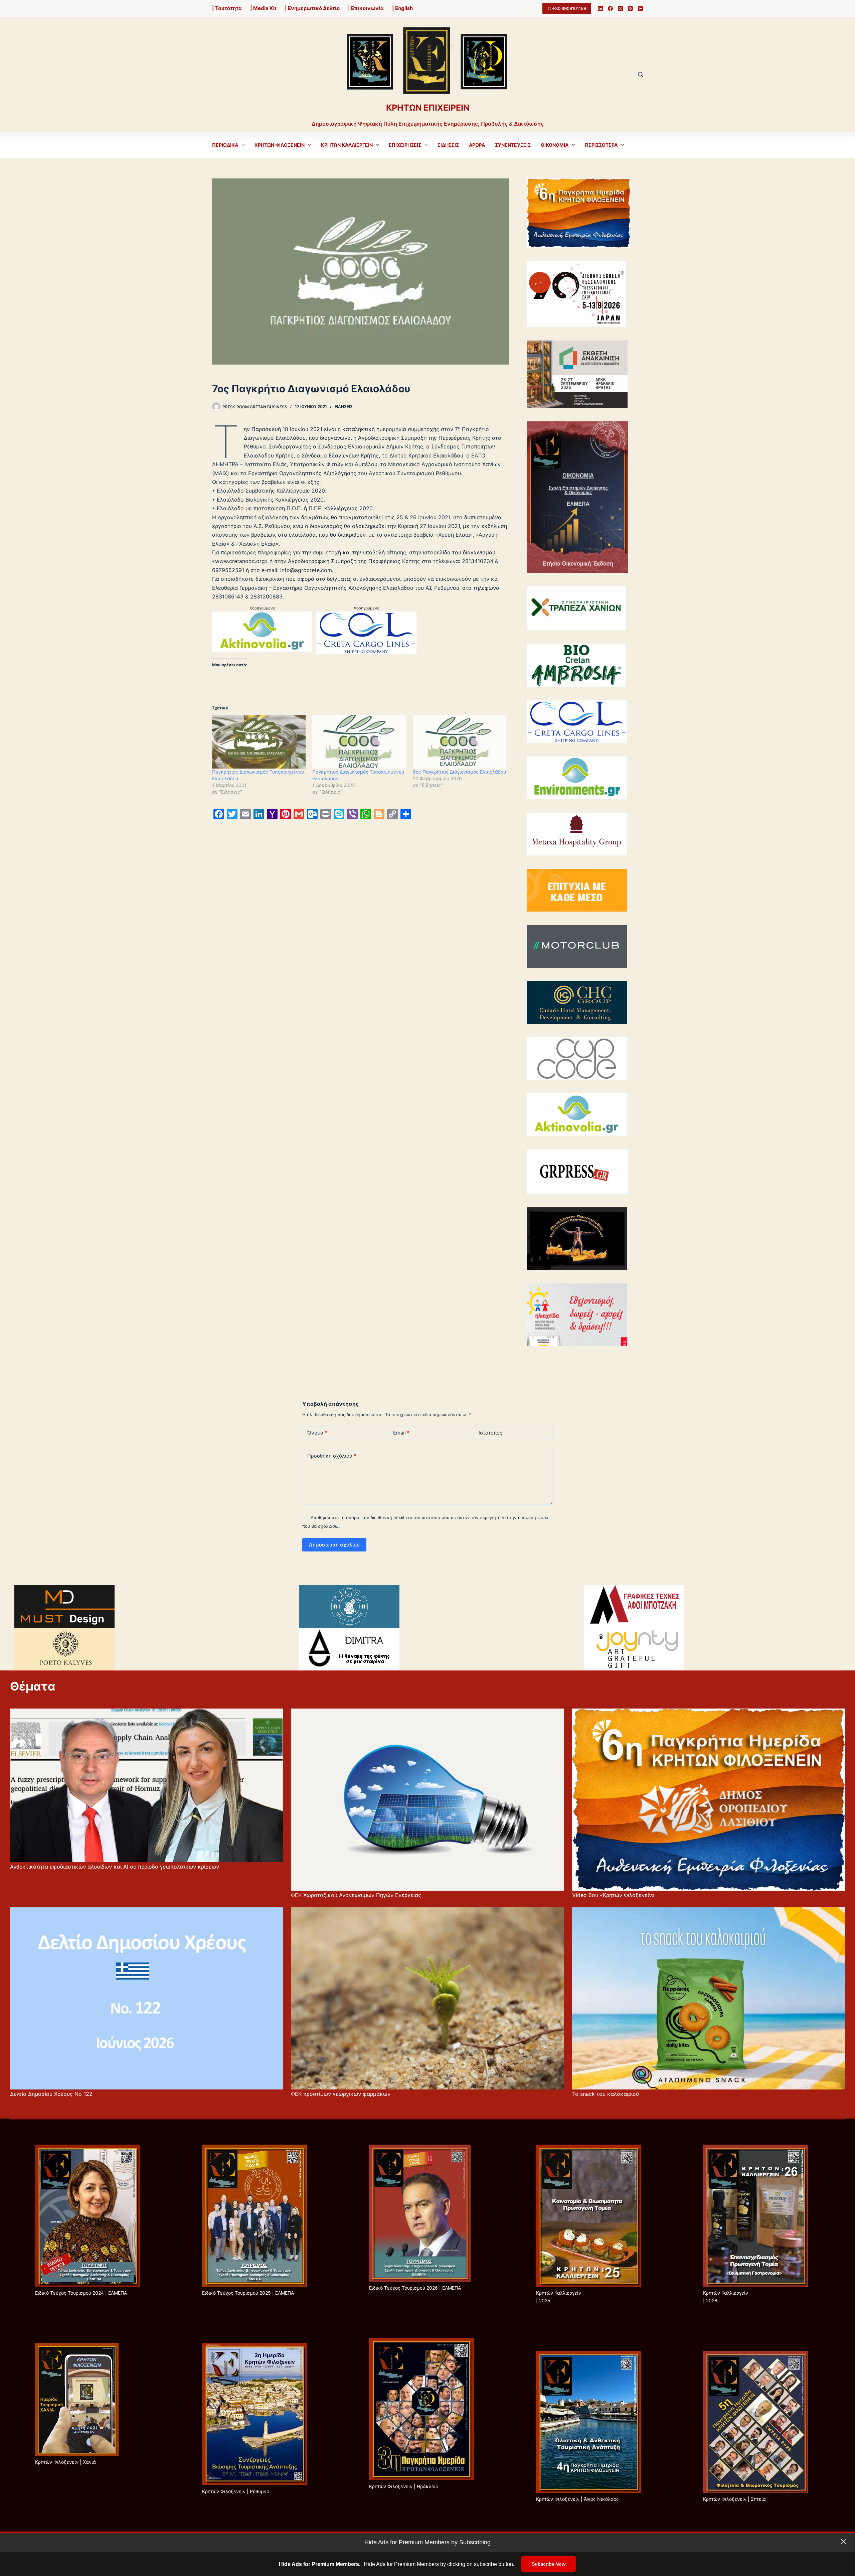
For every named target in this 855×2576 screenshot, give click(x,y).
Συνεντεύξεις (513, 145)
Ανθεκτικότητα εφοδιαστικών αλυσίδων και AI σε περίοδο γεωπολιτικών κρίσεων (115, 1867)
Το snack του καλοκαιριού (606, 2094)
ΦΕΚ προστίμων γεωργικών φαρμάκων (341, 2094)
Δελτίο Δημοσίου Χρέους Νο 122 (51, 2094)
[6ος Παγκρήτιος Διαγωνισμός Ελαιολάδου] (460, 742)
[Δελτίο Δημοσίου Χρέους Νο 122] (146, 1998)
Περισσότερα (601, 145)
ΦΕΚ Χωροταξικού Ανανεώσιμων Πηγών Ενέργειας (356, 1895)
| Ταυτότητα (227, 8)
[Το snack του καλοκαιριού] (709, 1998)
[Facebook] (610, 9)
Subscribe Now (548, 2564)
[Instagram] (630, 9)
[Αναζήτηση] (640, 74)
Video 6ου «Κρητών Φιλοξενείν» (614, 1895)
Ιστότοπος (490, 1433)
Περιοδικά (225, 145)
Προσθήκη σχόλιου (332, 1456)
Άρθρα (477, 145)
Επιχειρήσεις (405, 145)
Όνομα (317, 1433)
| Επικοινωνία (366, 8)
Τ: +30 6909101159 (567, 8)
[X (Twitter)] (620, 9)
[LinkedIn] (600, 9)
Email (401, 1433)
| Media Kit (263, 8)
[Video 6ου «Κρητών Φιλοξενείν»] (709, 1800)
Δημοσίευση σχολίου (334, 1545)
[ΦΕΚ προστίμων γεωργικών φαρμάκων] (427, 1998)
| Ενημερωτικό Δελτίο (312, 8)
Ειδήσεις (448, 145)
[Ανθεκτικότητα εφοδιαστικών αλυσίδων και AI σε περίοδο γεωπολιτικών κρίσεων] (146, 1785)
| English (402, 8)
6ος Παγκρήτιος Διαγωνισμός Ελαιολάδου (459, 772)
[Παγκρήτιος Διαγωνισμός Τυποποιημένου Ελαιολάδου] (259, 742)
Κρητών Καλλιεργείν (347, 145)
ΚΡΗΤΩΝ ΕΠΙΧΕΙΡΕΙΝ (428, 108)
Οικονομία (555, 145)
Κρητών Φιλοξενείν (280, 145)
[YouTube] (640, 9)
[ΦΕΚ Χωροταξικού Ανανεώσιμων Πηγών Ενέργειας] (427, 1800)
